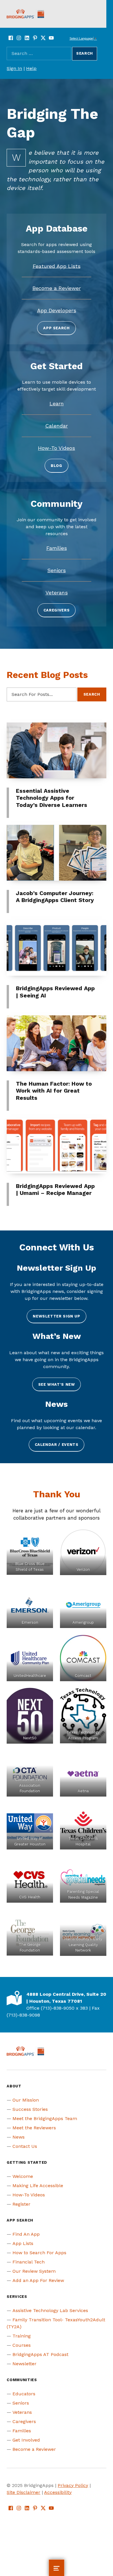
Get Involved (26, 2440)
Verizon (83, 1569)
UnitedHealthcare (30, 1676)
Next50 (30, 1738)
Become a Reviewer (34, 2449)
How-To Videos (29, 2195)
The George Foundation (30, 1947)
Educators (24, 2394)
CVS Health (30, 1897)
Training (22, 2336)
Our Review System (34, 2271)
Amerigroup (83, 1622)
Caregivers (57, 610)
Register (21, 2204)
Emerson (30, 1622)
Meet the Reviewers (34, 2128)
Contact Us (25, 2146)
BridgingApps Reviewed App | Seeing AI (55, 992)
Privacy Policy (73, 2485)
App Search (56, 328)
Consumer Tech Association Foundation (30, 1785)
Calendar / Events (57, 1445)
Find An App (26, 2234)
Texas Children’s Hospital (83, 1841)
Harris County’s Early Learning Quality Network (83, 1945)
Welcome (23, 2176)
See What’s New (57, 1384)
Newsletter (24, 2364)
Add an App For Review (38, 2280)
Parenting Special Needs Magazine (83, 1894)
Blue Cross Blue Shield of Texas (30, 1567)
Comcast (83, 1676)
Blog (57, 466)
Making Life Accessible (38, 2186)
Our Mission (26, 2100)
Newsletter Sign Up (57, 1316)
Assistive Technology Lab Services (50, 2310)
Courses (22, 2345)
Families (22, 2431)
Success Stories (30, 2109)
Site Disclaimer (23, 2492)
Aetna (83, 1791)
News (19, 2137)
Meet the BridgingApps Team (45, 2118)
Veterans (22, 2412)
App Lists (23, 2243)
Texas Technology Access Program (83, 1735)
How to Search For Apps (39, 2253)
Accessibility (58, 2492)
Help (31, 68)
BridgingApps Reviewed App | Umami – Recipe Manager (55, 1190)
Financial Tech (29, 2262)
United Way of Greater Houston (30, 1841)
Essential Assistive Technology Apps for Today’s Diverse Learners (52, 798)
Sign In (14, 68)
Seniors (21, 2403)
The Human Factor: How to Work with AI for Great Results (54, 1091)
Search (92, 694)
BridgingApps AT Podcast (40, 2354)
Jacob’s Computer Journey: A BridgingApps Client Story (55, 897)
